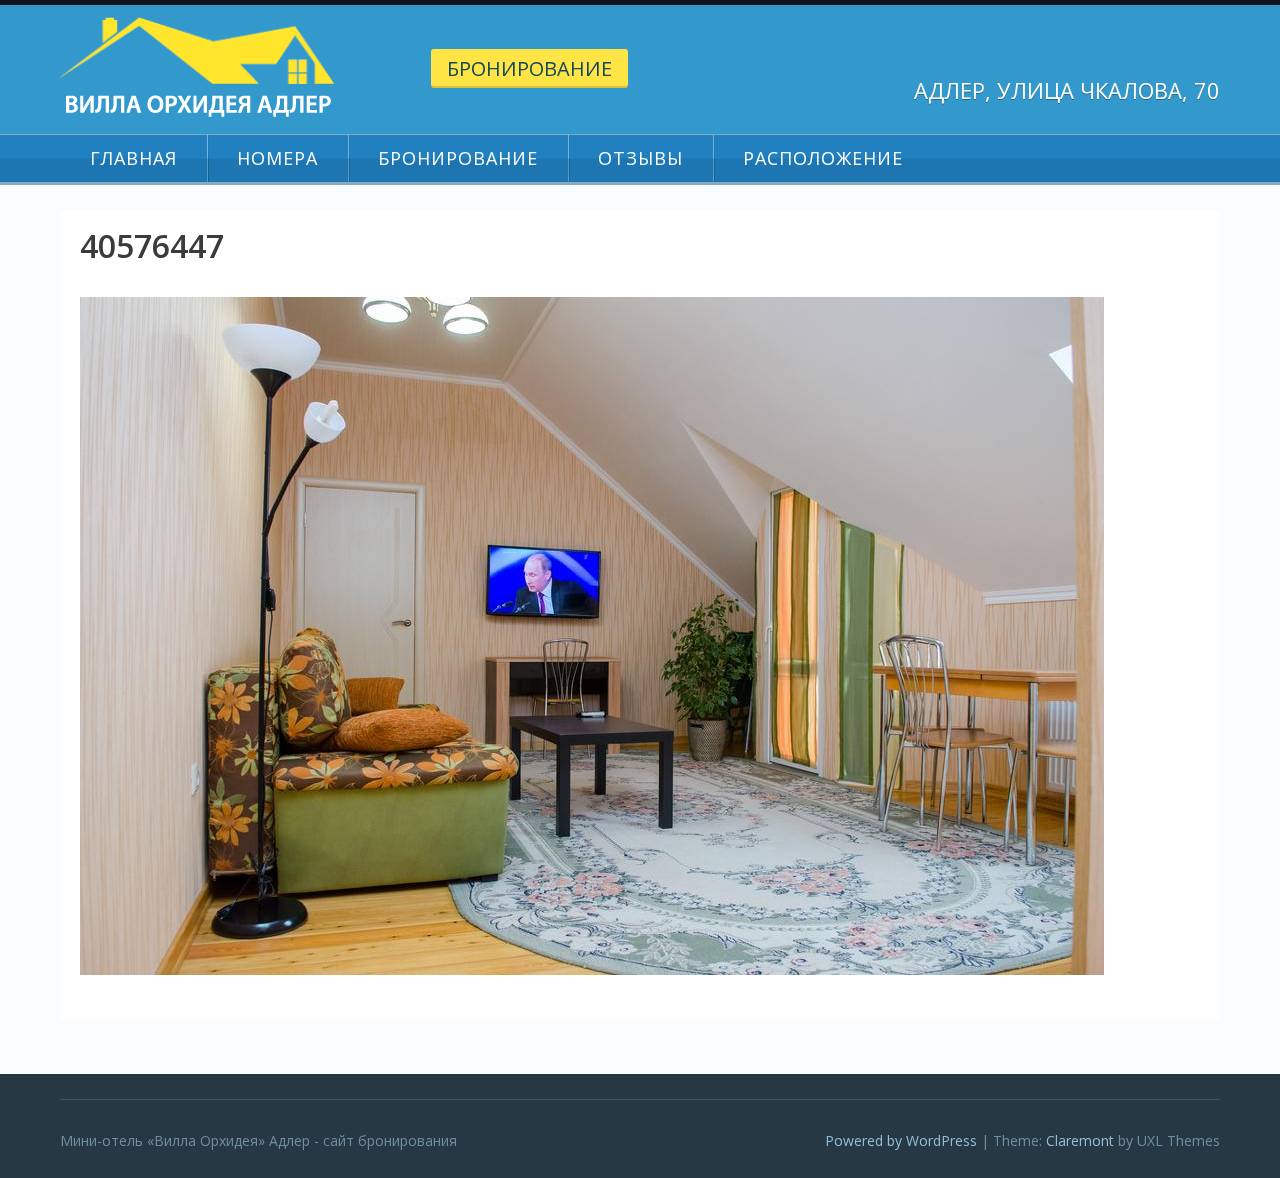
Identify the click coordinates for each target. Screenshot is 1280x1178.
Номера (277, 158)
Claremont (1080, 1140)
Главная (133, 158)
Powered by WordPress (901, 1140)
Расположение (823, 158)
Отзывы (640, 158)
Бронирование (529, 68)
